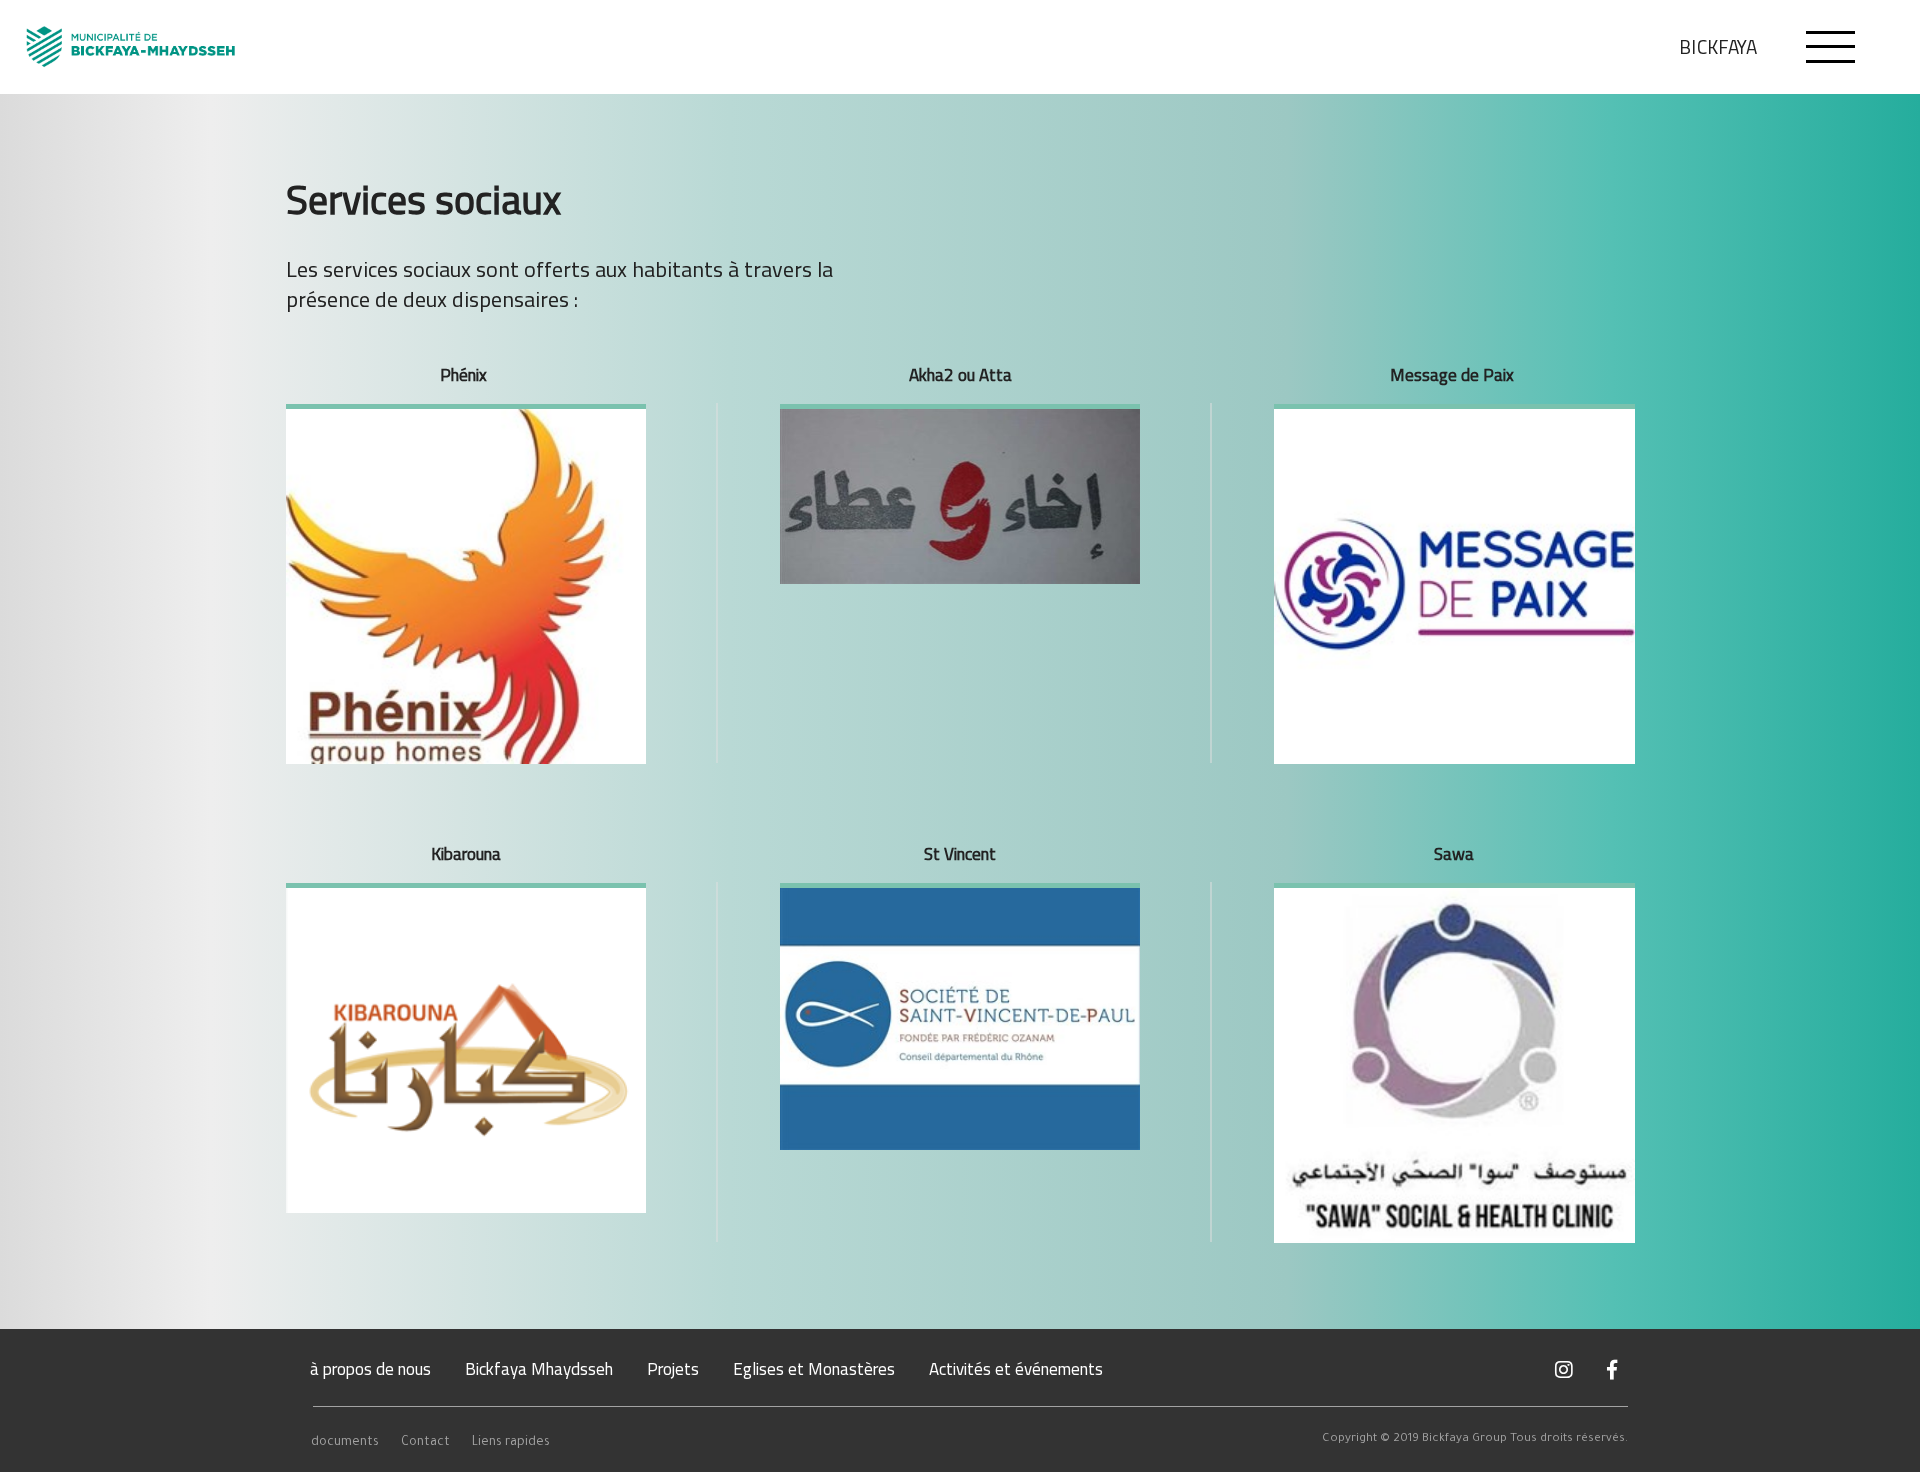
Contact (425, 1443)
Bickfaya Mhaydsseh (539, 1369)
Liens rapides (511, 1443)
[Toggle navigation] (1830, 47)
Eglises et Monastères (814, 1369)
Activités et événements (1016, 1369)
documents (345, 1443)
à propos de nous (370, 1369)
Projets (673, 1369)
